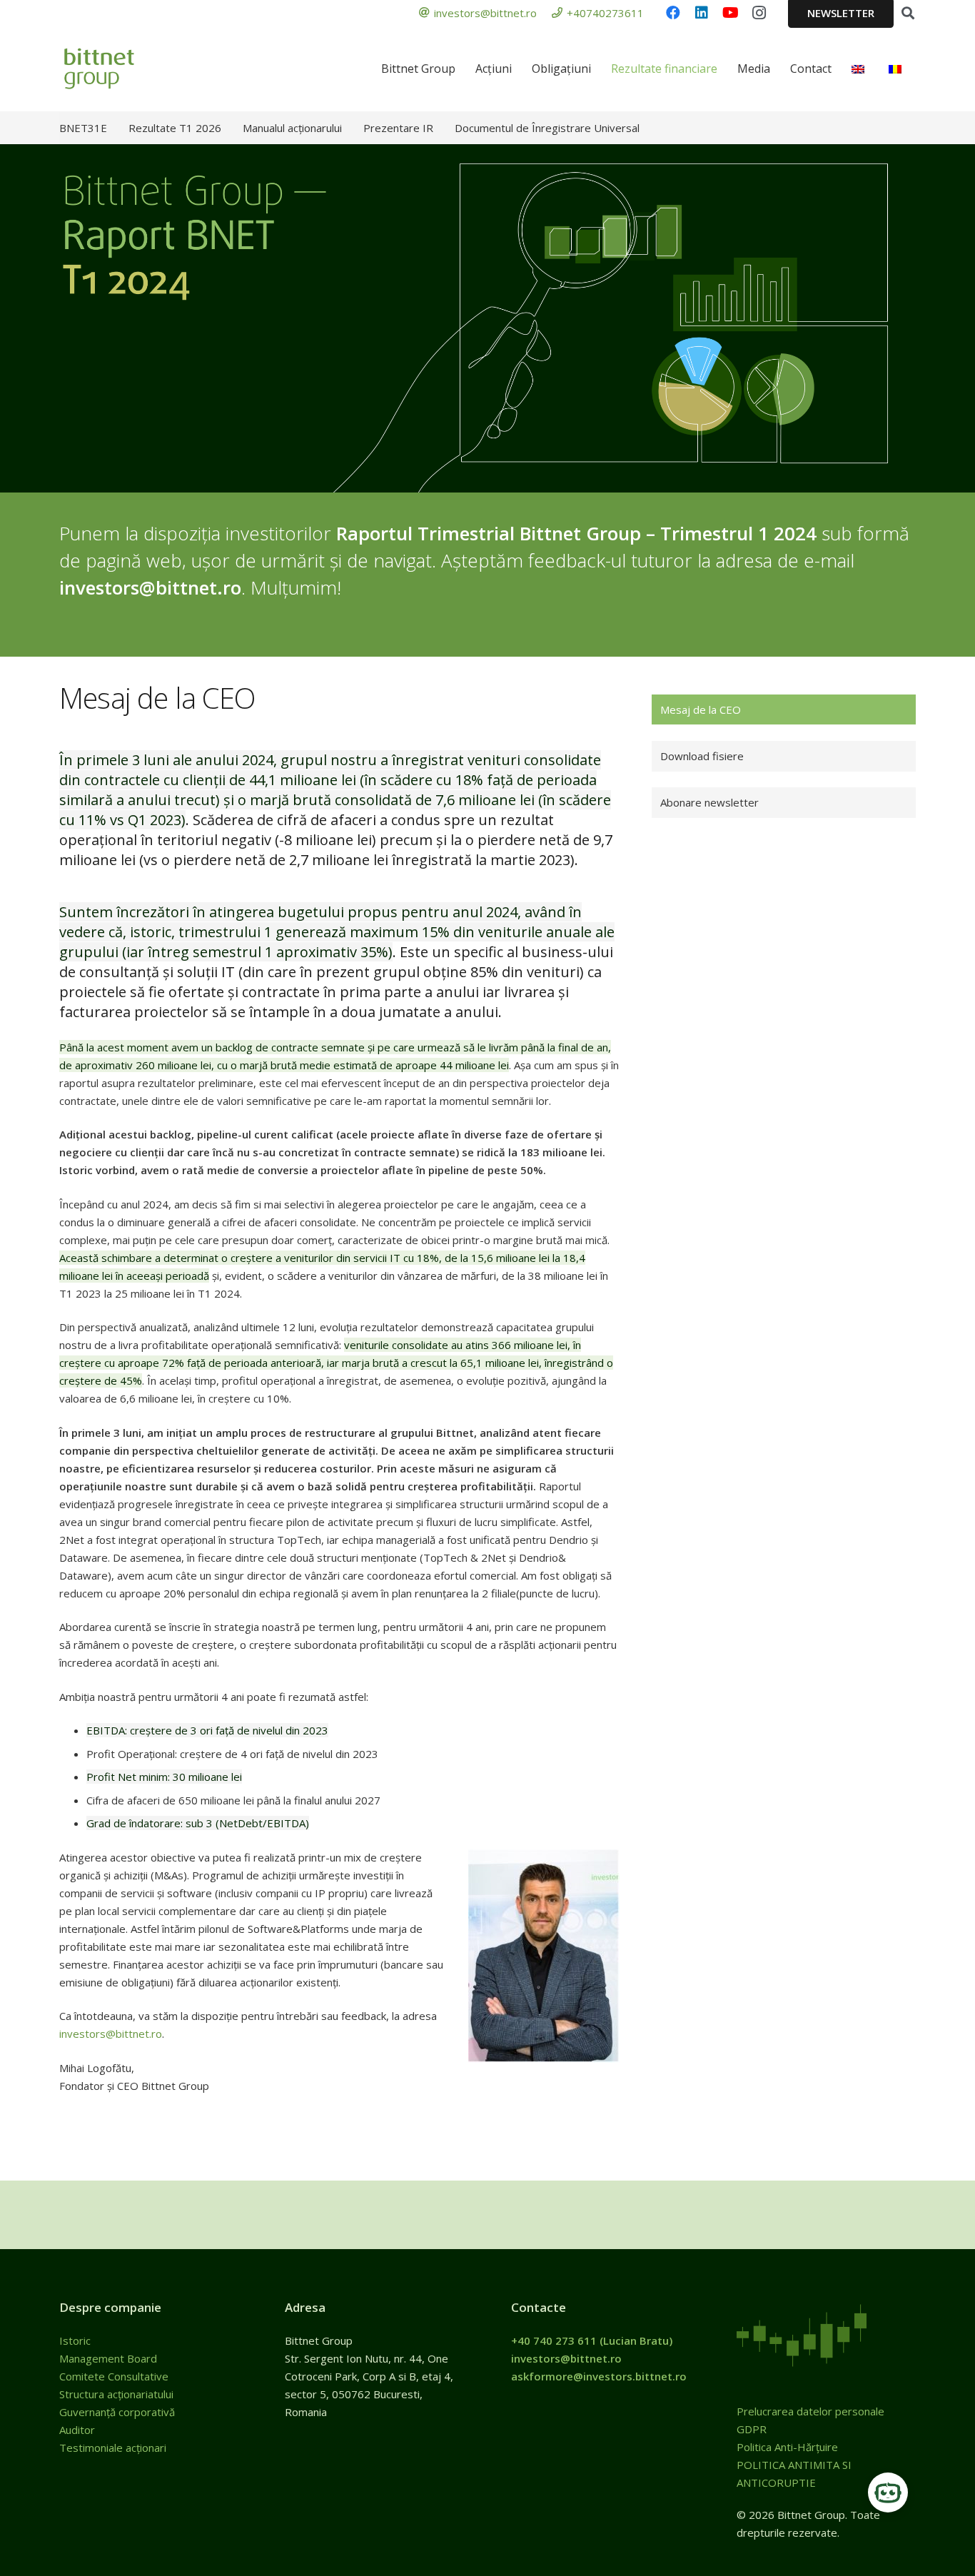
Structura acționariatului (116, 2394)
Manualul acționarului (292, 128)
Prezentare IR (398, 128)
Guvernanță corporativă (117, 2412)
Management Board (110, 2358)
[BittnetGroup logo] (118, 69)
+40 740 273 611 (554, 2340)
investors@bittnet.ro (150, 587)
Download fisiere (702, 756)
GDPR (752, 2429)
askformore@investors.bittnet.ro (599, 2376)
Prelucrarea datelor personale (810, 2411)
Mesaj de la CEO (701, 709)
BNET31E (83, 128)
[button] (908, 13)
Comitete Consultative (114, 2376)
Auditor (77, 2430)
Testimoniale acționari (114, 2448)
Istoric (76, 2340)
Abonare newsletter (709, 802)
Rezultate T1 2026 (175, 128)
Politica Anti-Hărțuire (787, 2447)
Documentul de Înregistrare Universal (547, 128)
